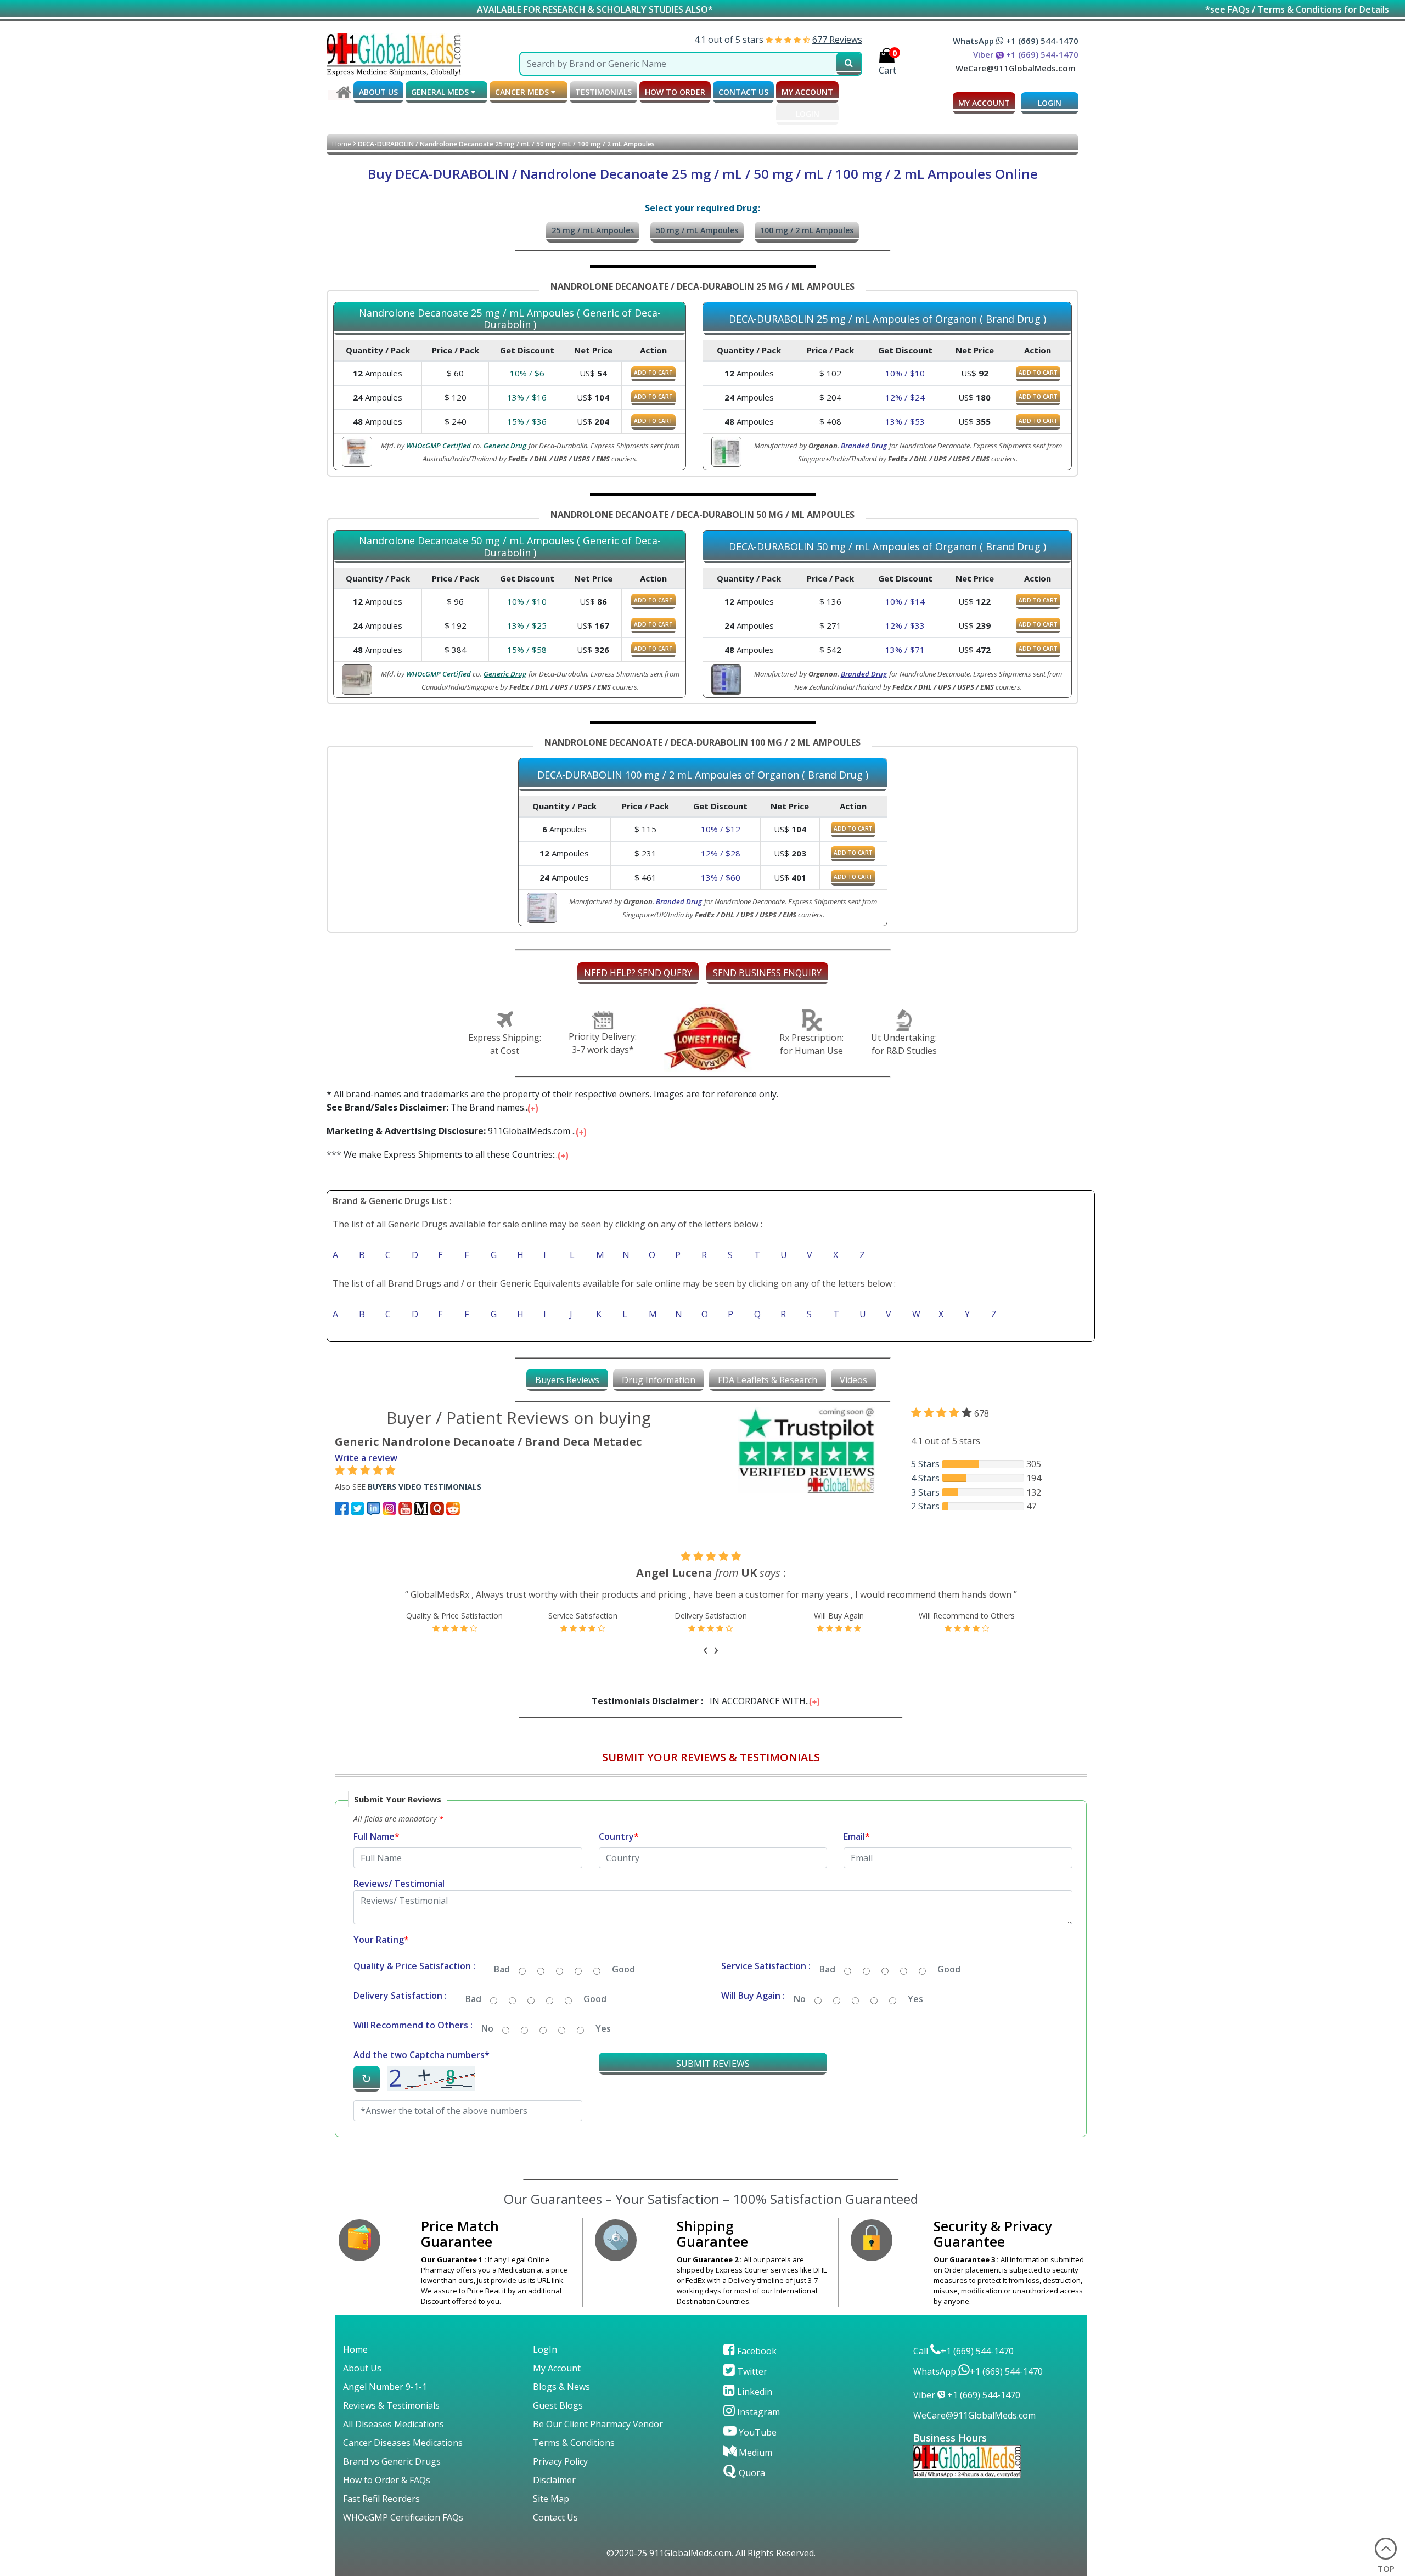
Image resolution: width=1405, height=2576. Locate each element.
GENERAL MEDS (441, 92)
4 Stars (925, 1478)
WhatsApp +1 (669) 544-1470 (1016, 41)
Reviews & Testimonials (391, 2419)
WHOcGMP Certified (439, 446)
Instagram (757, 2425)
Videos (853, 1380)
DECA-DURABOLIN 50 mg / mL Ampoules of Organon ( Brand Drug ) (887, 547)
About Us (362, 2381)
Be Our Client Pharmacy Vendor (598, 2437)
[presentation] (706, 1661)
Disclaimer (554, 2493)
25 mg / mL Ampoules (593, 230)
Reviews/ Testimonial (399, 1897)
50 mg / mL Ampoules (697, 230)
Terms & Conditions (574, 2456)
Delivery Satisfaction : (400, 2009)
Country (619, 1850)
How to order (675, 92)
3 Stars (925, 1492)
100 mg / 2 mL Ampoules (807, 230)
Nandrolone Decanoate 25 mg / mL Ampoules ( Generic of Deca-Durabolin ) (510, 319)
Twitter (751, 2385)
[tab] (567, 1380)
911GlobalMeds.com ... (453, 1131)
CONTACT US (743, 92)
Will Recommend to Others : (413, 2038)
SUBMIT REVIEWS (713, 2077)
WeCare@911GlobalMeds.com (1016, 68)
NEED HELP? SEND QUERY (638, 973)
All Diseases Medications (394, 2437)
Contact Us (555, 2530)
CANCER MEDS (523, 92)
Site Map (551, 2512)
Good (623, 1982)
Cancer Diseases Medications (403, 2456)
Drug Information (659, 1380)
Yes (915, 2012)
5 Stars (925, 1464)
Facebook (756, 2364)
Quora (751, 2486)
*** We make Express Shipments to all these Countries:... (444, 1154)
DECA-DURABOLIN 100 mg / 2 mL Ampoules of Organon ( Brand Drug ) (703, 775)
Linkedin (754, 2405)
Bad (502, 1982)
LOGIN (808, 114)
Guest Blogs (558, 2419)
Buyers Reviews (567, 1380)
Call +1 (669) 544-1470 (963, 2364)
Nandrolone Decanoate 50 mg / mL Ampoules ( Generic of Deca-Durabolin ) (510, 547)
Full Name (376, 1850)
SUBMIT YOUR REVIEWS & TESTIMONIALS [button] (711, 1770)
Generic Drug (505, 446)
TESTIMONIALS (603, 92)
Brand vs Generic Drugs (392, 2474)
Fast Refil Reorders (381, 2512)
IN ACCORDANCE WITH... (702, 1714)
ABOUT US (378, 92)
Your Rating (381, 1953)
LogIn (545, 2363)
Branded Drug (864, 446)
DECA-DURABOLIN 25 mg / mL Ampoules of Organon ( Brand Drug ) (887, 319)
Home (342, 144)
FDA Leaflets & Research (768, 1380)
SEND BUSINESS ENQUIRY (767, 973)
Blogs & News (561, 2400)
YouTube (757, 2445)
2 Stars (925, 1506)
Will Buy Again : (753, 2009)
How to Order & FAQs (387, 2493)
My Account (557, 2381)
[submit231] (849, 64)
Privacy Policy (560, 2474)
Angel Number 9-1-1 (385, 2400)
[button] (711, 1982)
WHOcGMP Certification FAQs (403, 2530)
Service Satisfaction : (766, 1979)
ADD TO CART (653, 373)
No (800, 2012)
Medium (754, 2466)
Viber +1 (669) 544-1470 (1026, 54)
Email (857, 1850)
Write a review (366, 1458)
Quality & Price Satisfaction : (414, 1979)
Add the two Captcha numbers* (421, 2068)
